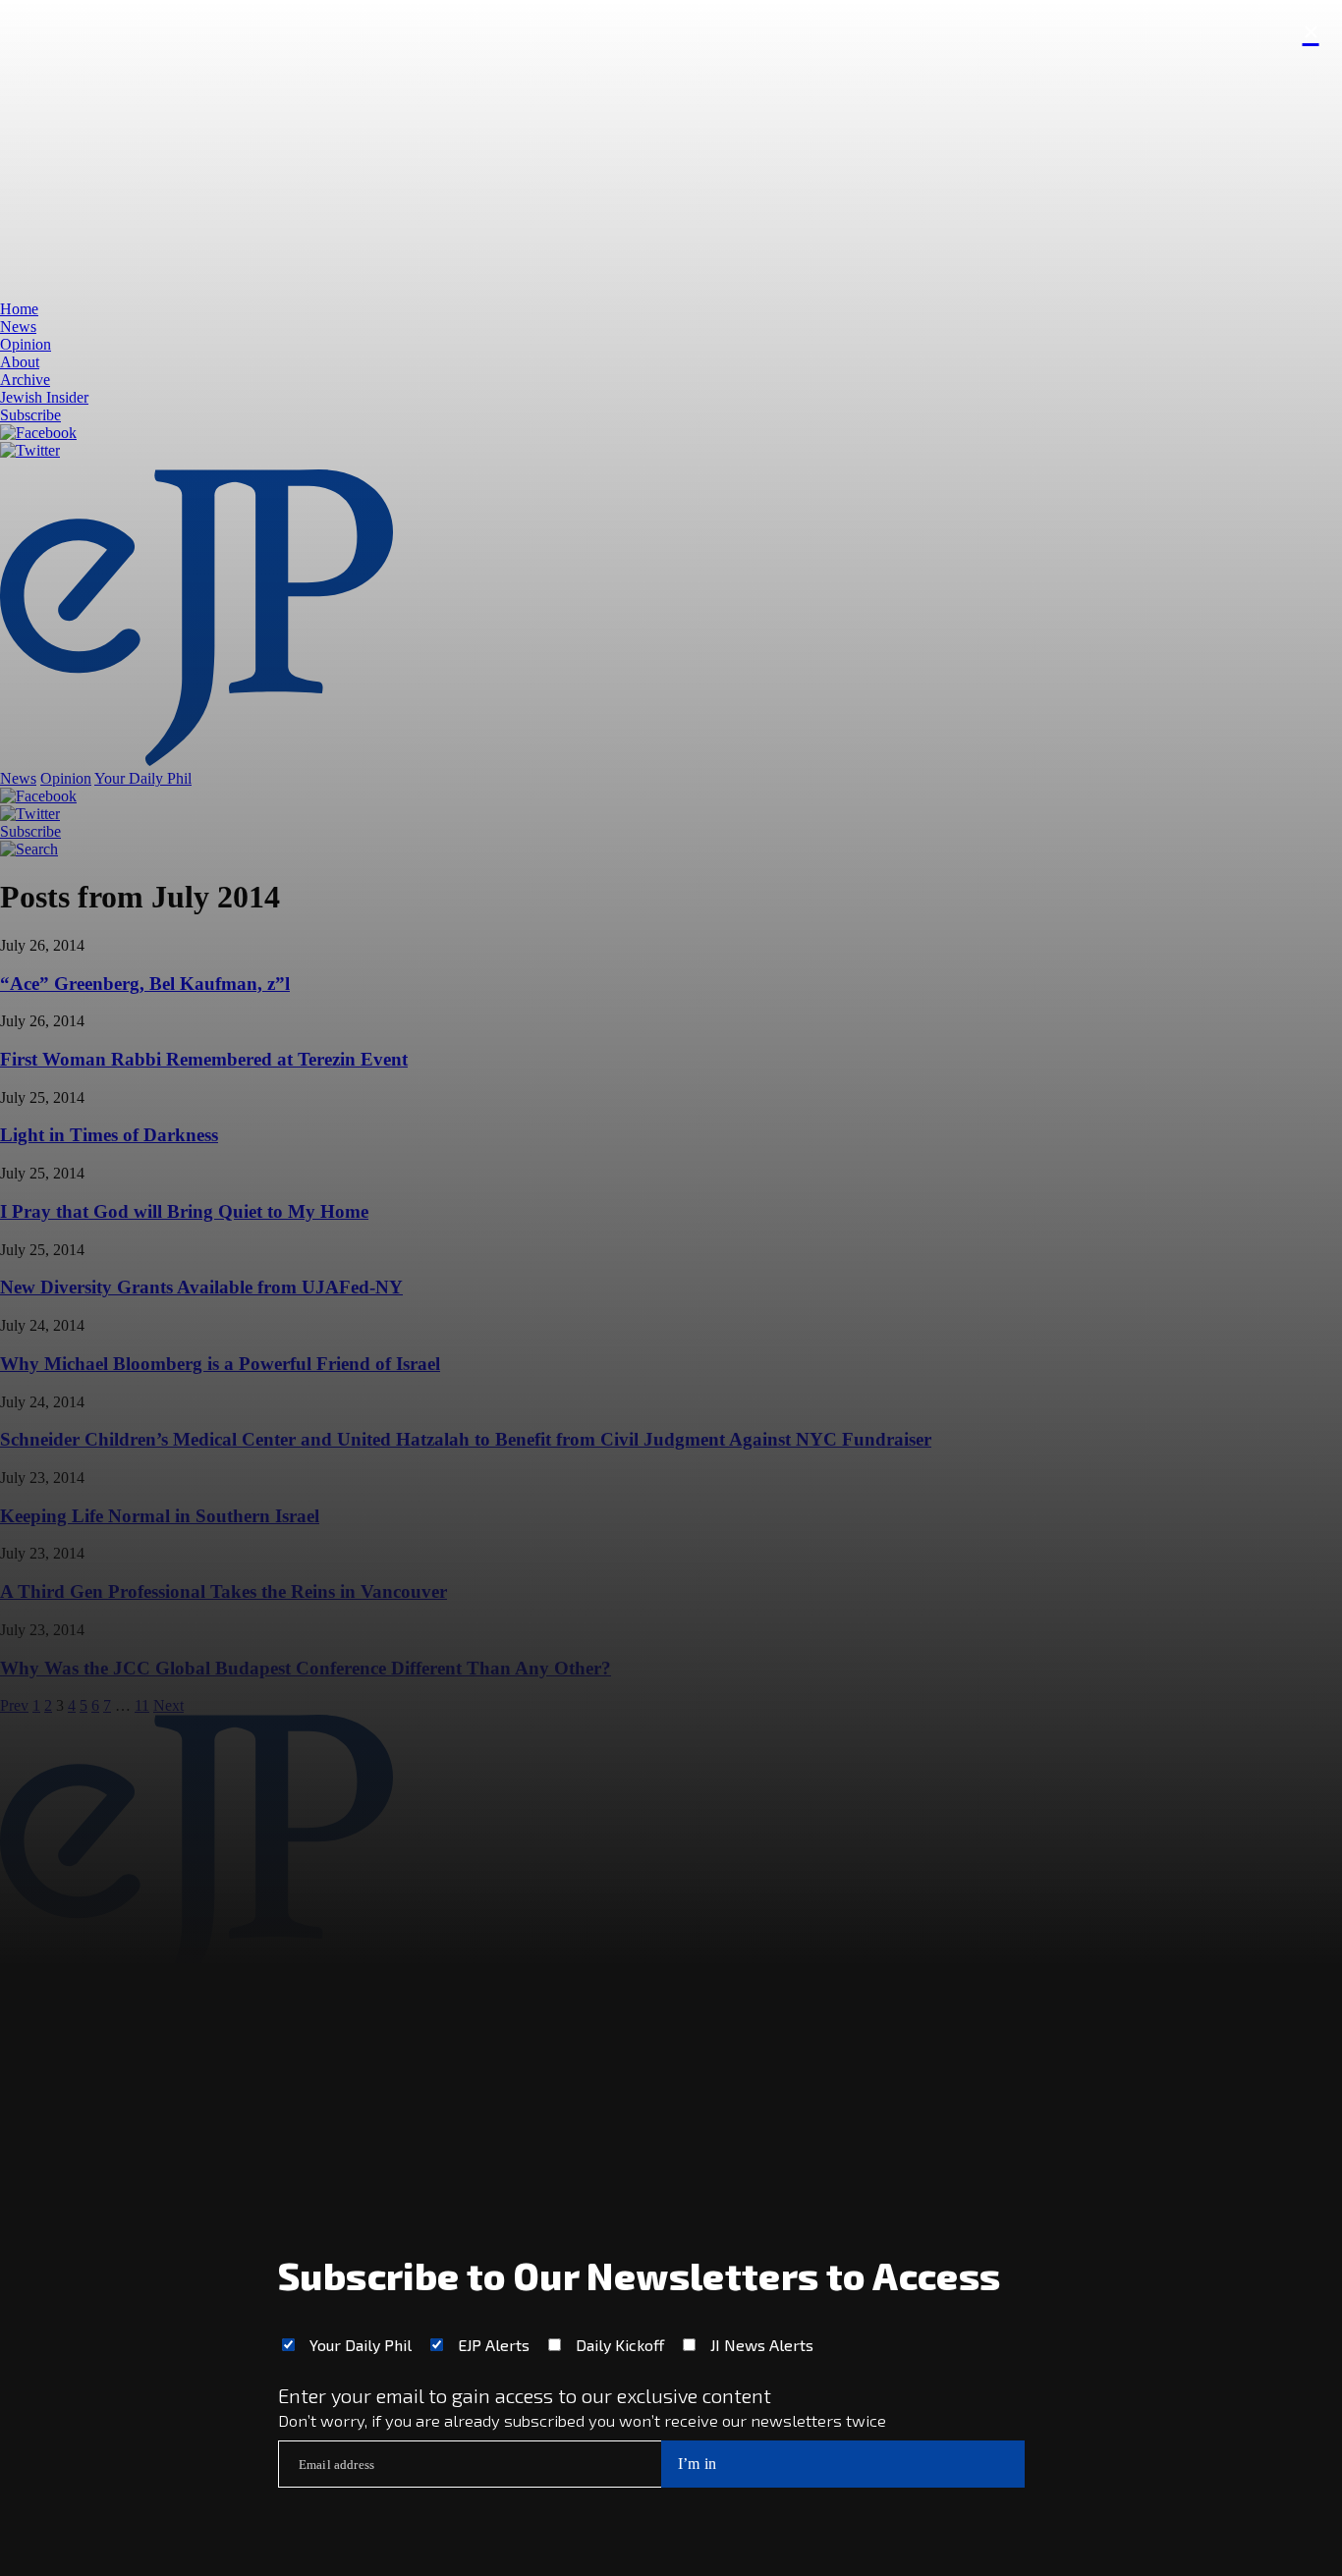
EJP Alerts (494, 2345)
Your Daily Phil (361, 2345)
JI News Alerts (762, 2345)
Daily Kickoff (620, 2345)
